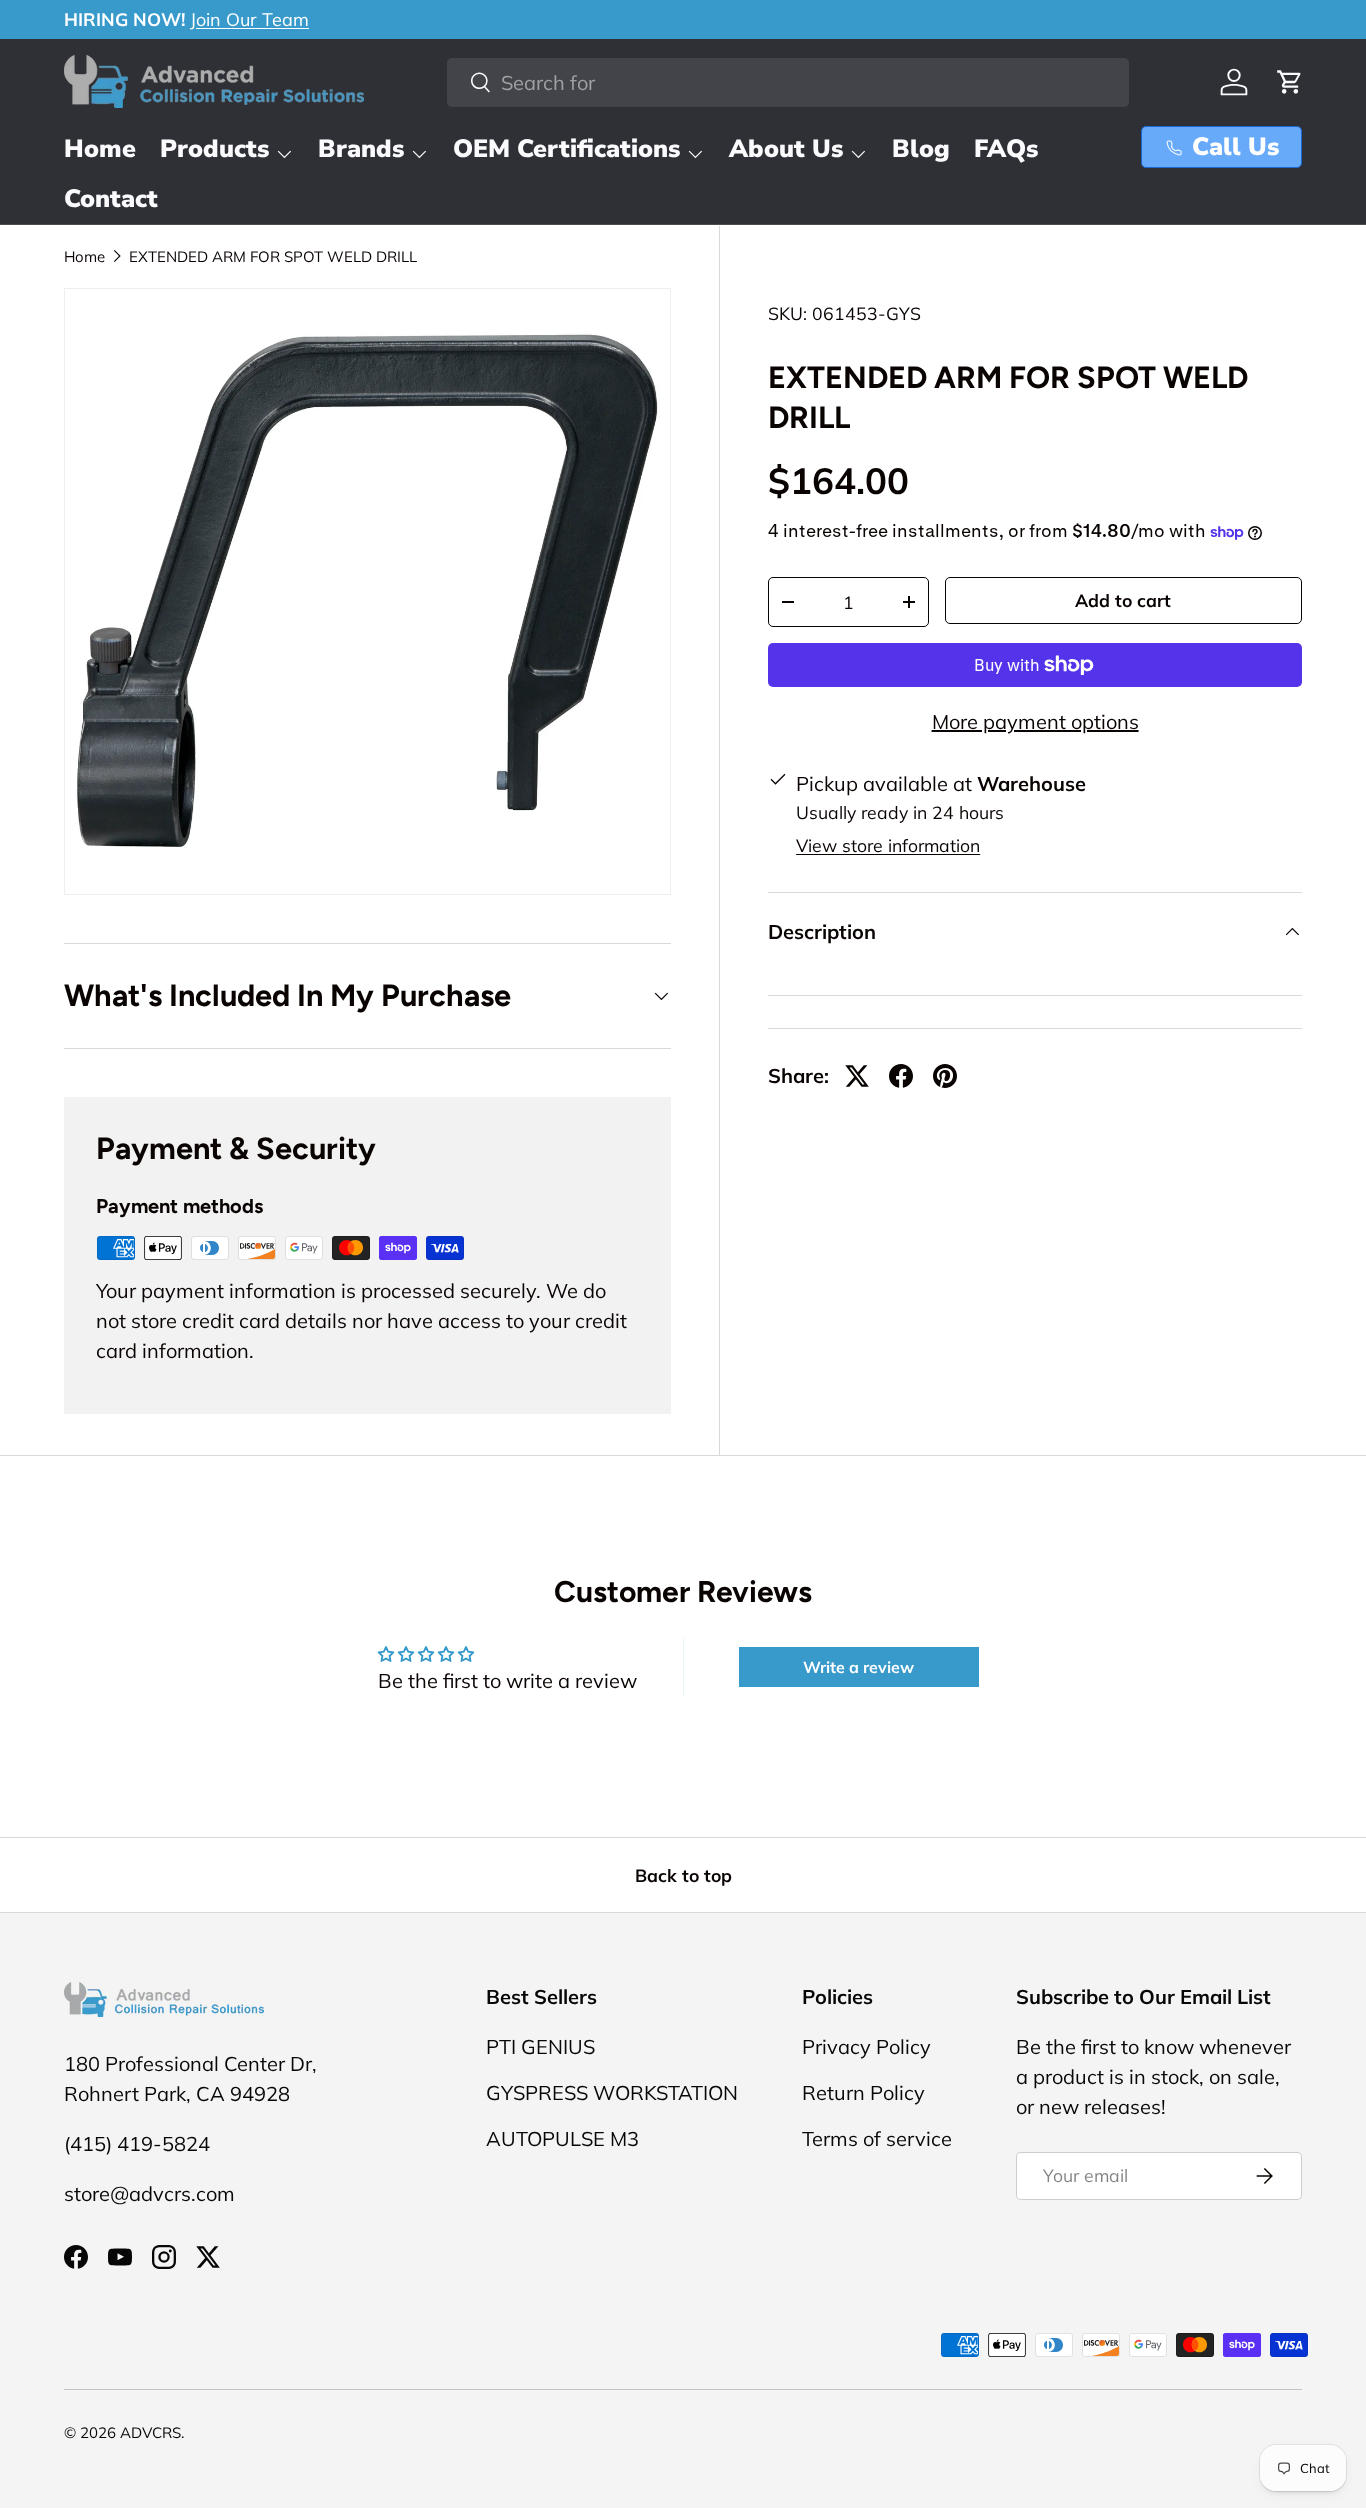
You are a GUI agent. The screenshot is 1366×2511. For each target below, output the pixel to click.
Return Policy (863, 2092)
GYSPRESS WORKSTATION (612, 2092)
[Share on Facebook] (901, 1076)
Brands (361, 149)
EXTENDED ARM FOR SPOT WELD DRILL (273, 256)
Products (214, 149)
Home (100, 149)
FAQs (1006, 149)
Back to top (683, 1875)
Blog (921, 149)
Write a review (858, 1667)
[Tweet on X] (857, 1076)
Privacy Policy (866, 2046)
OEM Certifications (566, 149)
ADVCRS (150, 2432)
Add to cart (1123, 600)
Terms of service (877, 2138)
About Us (786, 149)
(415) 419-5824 (137, 2143)
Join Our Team (249, 19)
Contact (111, 199)
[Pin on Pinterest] (945, 1076)
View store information (888, 845)
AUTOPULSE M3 (562, 2138)
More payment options (1035, 721)
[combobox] (788, 82)
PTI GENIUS (540, 2046)
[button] (1290, 82)
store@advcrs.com (149, 2193)
